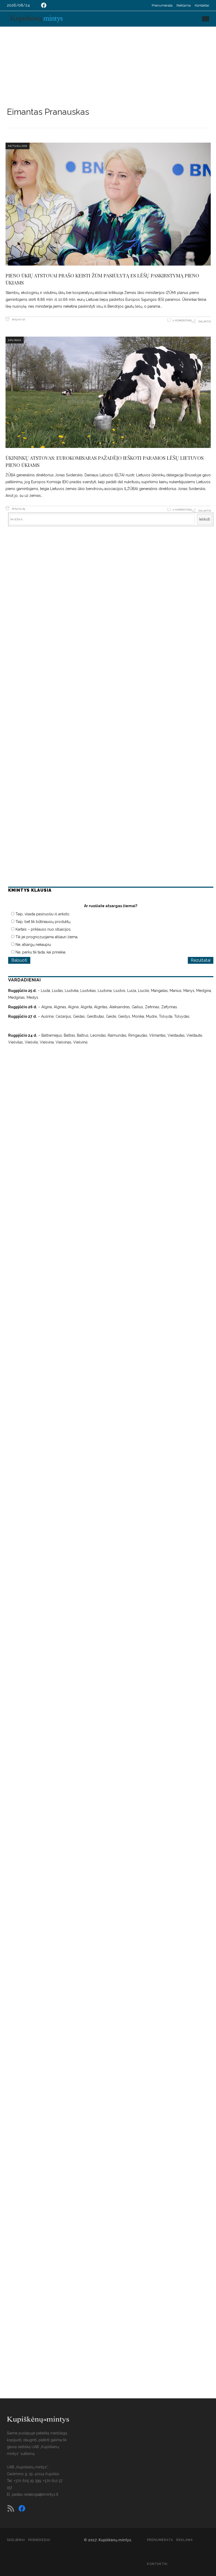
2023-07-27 (18, 319)
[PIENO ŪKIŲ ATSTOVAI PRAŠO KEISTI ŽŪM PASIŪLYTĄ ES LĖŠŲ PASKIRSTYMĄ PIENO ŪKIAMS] (108, 204)
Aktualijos (18, 146)
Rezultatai (201, 960)
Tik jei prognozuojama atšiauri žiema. (47, 937)
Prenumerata (162, 5)
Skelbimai (16, 2540)
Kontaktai (202, 5)
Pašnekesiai (39, 2540)
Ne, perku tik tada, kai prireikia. (41, 952)
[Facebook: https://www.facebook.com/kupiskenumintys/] (44, 5)
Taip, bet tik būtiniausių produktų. (43, 922)
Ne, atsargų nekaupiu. (34, 945)
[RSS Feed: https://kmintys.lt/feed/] (11, 2508)
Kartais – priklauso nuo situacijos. (43, 929)
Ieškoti (205, 519)
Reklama (184, 5)
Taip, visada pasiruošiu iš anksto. (43, 914)
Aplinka (15, 340)
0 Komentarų (182, 320)
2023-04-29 (18, 509)
